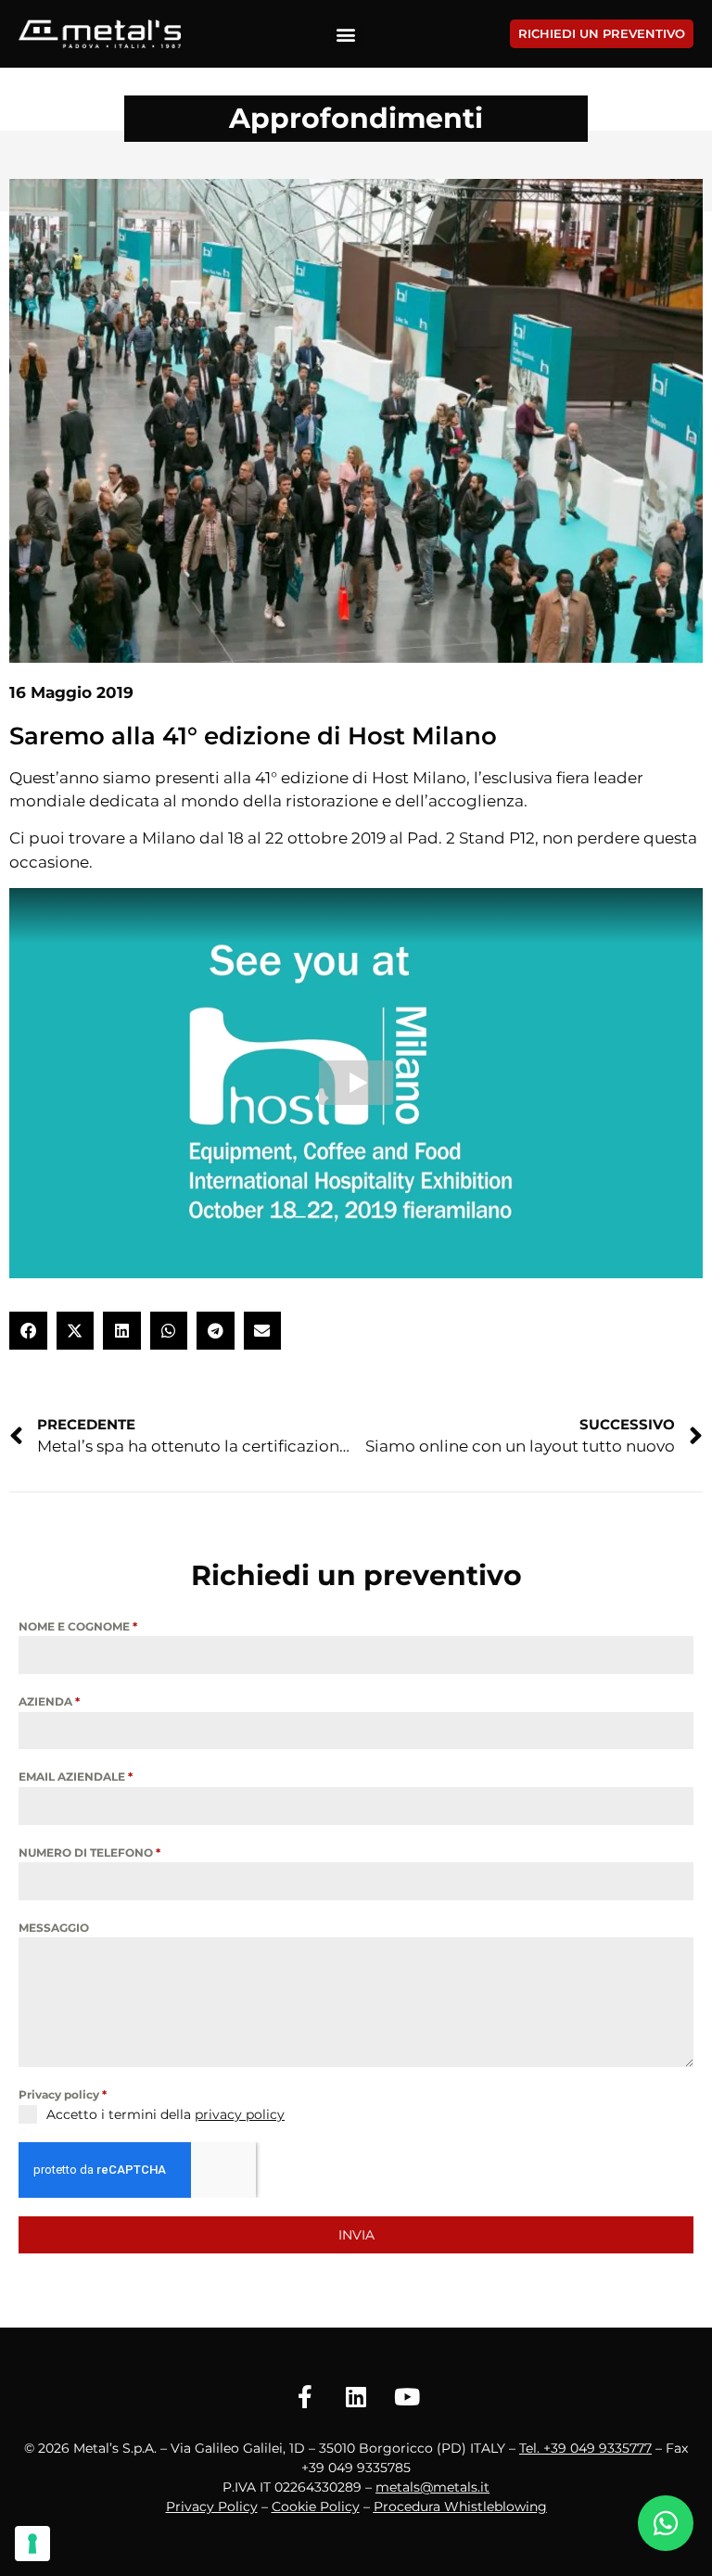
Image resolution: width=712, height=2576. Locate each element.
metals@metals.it (432, 2487)
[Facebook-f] (305, 2397)
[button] (345, 34)
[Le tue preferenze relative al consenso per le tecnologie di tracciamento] (32, 2544)
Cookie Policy (316, 2506)
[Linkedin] (356, 2397)
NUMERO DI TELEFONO (89, 1853)
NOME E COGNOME (78, 1626)
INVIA (356, 2235)
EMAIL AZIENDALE (76, 1777)
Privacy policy (63, 2094)
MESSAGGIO (54, 1928)
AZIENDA (49, 1701)
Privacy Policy (212, 2506)
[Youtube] (407, 2397)
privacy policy (240, 2114)
